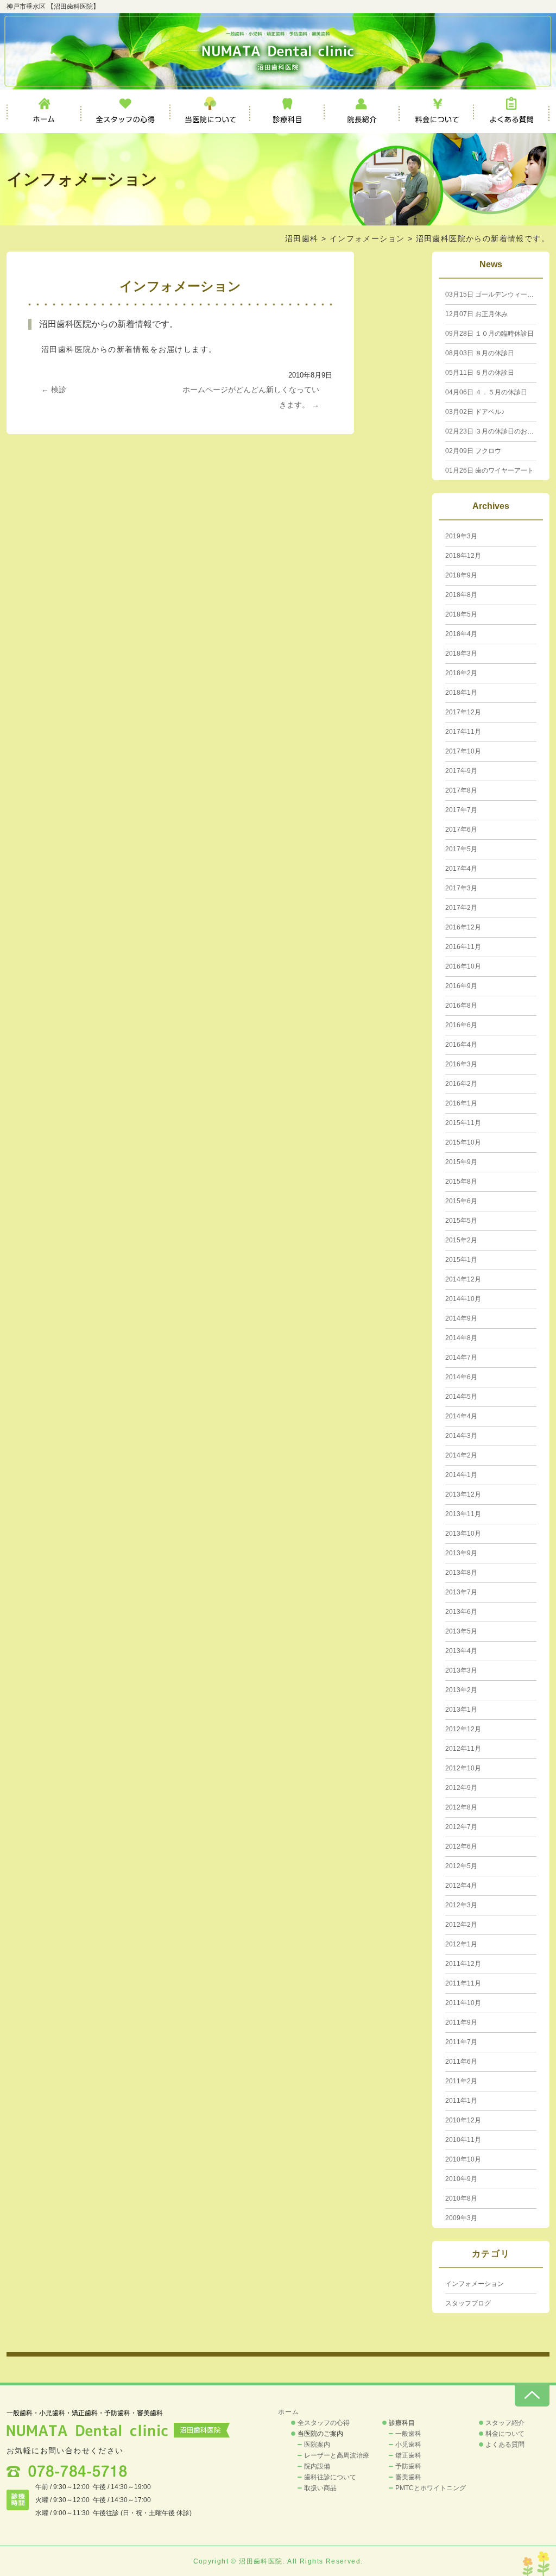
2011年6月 (461, 2062)
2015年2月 (461, 1240)
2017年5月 (461, 849)
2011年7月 (461, 2042)
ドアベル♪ (475, 412)
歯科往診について (330, 2477)
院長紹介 (362, 111)
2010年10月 (463, 2159)
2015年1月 (461, 1260)
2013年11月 (463, 1514)
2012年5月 (461, 1866)
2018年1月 (461, 693)
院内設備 (317, 2466)
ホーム (44, 111)
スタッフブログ (468, 2303)
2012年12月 (463, 1729)
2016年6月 (461, 1025)
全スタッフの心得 (126, 111)
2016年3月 (461, 1064)
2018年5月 (461, 614)
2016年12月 (463, 927)
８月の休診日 (480, 353)
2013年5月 (461, 1631)
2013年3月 (461, 1670)
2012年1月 (461, 1944)
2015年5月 (461, 1221)
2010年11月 (463, 2140)
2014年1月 (461, 1475)
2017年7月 (461, 810)
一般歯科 (408, 2434)
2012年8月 (461, 1807)
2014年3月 (461, 1436)
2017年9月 (461, 771)
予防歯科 (408, 2466)
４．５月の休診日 (486, 392)
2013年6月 (461, 1612)
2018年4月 (461, 634)
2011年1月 (461, 2101)
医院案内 (317, 2445)
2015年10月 (463, 1142)
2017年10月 (463, 751)
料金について (437, 111)
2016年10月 (463, 966)
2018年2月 (461, 673)
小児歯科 (408, 2445)
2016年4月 (461, 1045)
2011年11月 (463, 1983)
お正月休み (476, 314)
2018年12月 (463, 556)
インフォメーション (367, 238)
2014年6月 (461, 1377)
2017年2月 (461, 908)
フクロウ (473, 451)
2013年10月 (463, 1534)
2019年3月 (461, 536)
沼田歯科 (302, 238)
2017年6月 (461, 830)
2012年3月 (461, 1905)
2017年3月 (461, 888)
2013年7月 (461, 1592)
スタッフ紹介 (505, 2423)
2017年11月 (463, 732)
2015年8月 (461, 1182)
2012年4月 (461, 1886)
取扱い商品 (320, 2488)
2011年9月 (461, 2022)
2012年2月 (461, 1925)
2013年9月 (461, 1553)
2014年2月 (461, 1455)
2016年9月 (461, 986)
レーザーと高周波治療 (337, 2455)
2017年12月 (463, 712)
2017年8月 (461, 790)
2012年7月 (461, 1827)
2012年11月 (463, 1749)
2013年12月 (463, 1494)
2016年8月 (461, 1006)
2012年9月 (461, 1788)
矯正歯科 (408, 2455)
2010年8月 (461, 2198)
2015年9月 (461, 1162)
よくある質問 (512, 111)
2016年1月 (461, 1103)
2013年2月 (461, 1690)
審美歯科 (408, 2477)
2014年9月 (461, 1318)
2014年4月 (461, 1416)
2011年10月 (463, 2003)
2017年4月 (461, 869)
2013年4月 (461, 1651)
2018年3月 (461, 654)
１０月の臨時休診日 (489, 334)
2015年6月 (461, 1201)
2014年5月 (461, 1397)
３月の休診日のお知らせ (496, 431)
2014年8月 (461, 1338)
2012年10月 (463, 1768)
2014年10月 (463, 1299)
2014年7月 (461, 1358)
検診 (54, 389)
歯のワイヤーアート (489, 470)
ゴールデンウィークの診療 (499, 294)
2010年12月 (463, 2120)
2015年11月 (463, 1123)
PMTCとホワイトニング (431, 2488)
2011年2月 (461, 2081)
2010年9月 (461, 2179)
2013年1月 (461, 1710)
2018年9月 (461, 575)
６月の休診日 (480, 373)
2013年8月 (461, 1573)
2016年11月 (463, 947)
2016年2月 (461, 1084)
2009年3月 (461, 2218)
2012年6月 (461, 1846)
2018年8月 (461, 595)
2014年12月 (463, 1279)
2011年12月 (463, 1964)
